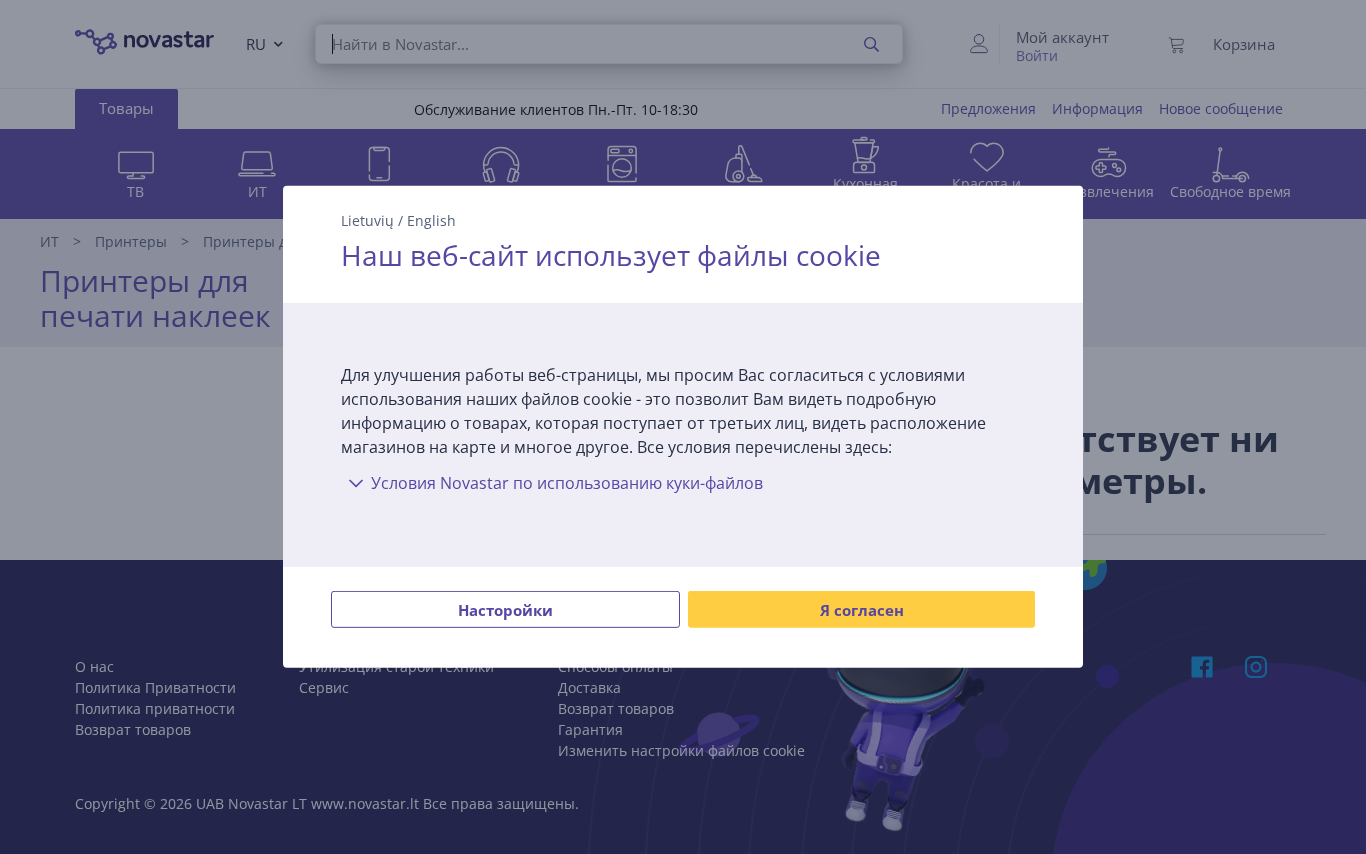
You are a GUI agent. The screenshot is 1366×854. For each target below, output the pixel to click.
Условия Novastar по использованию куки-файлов (567, 483)
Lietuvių (367, 220)
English (431, 220)
